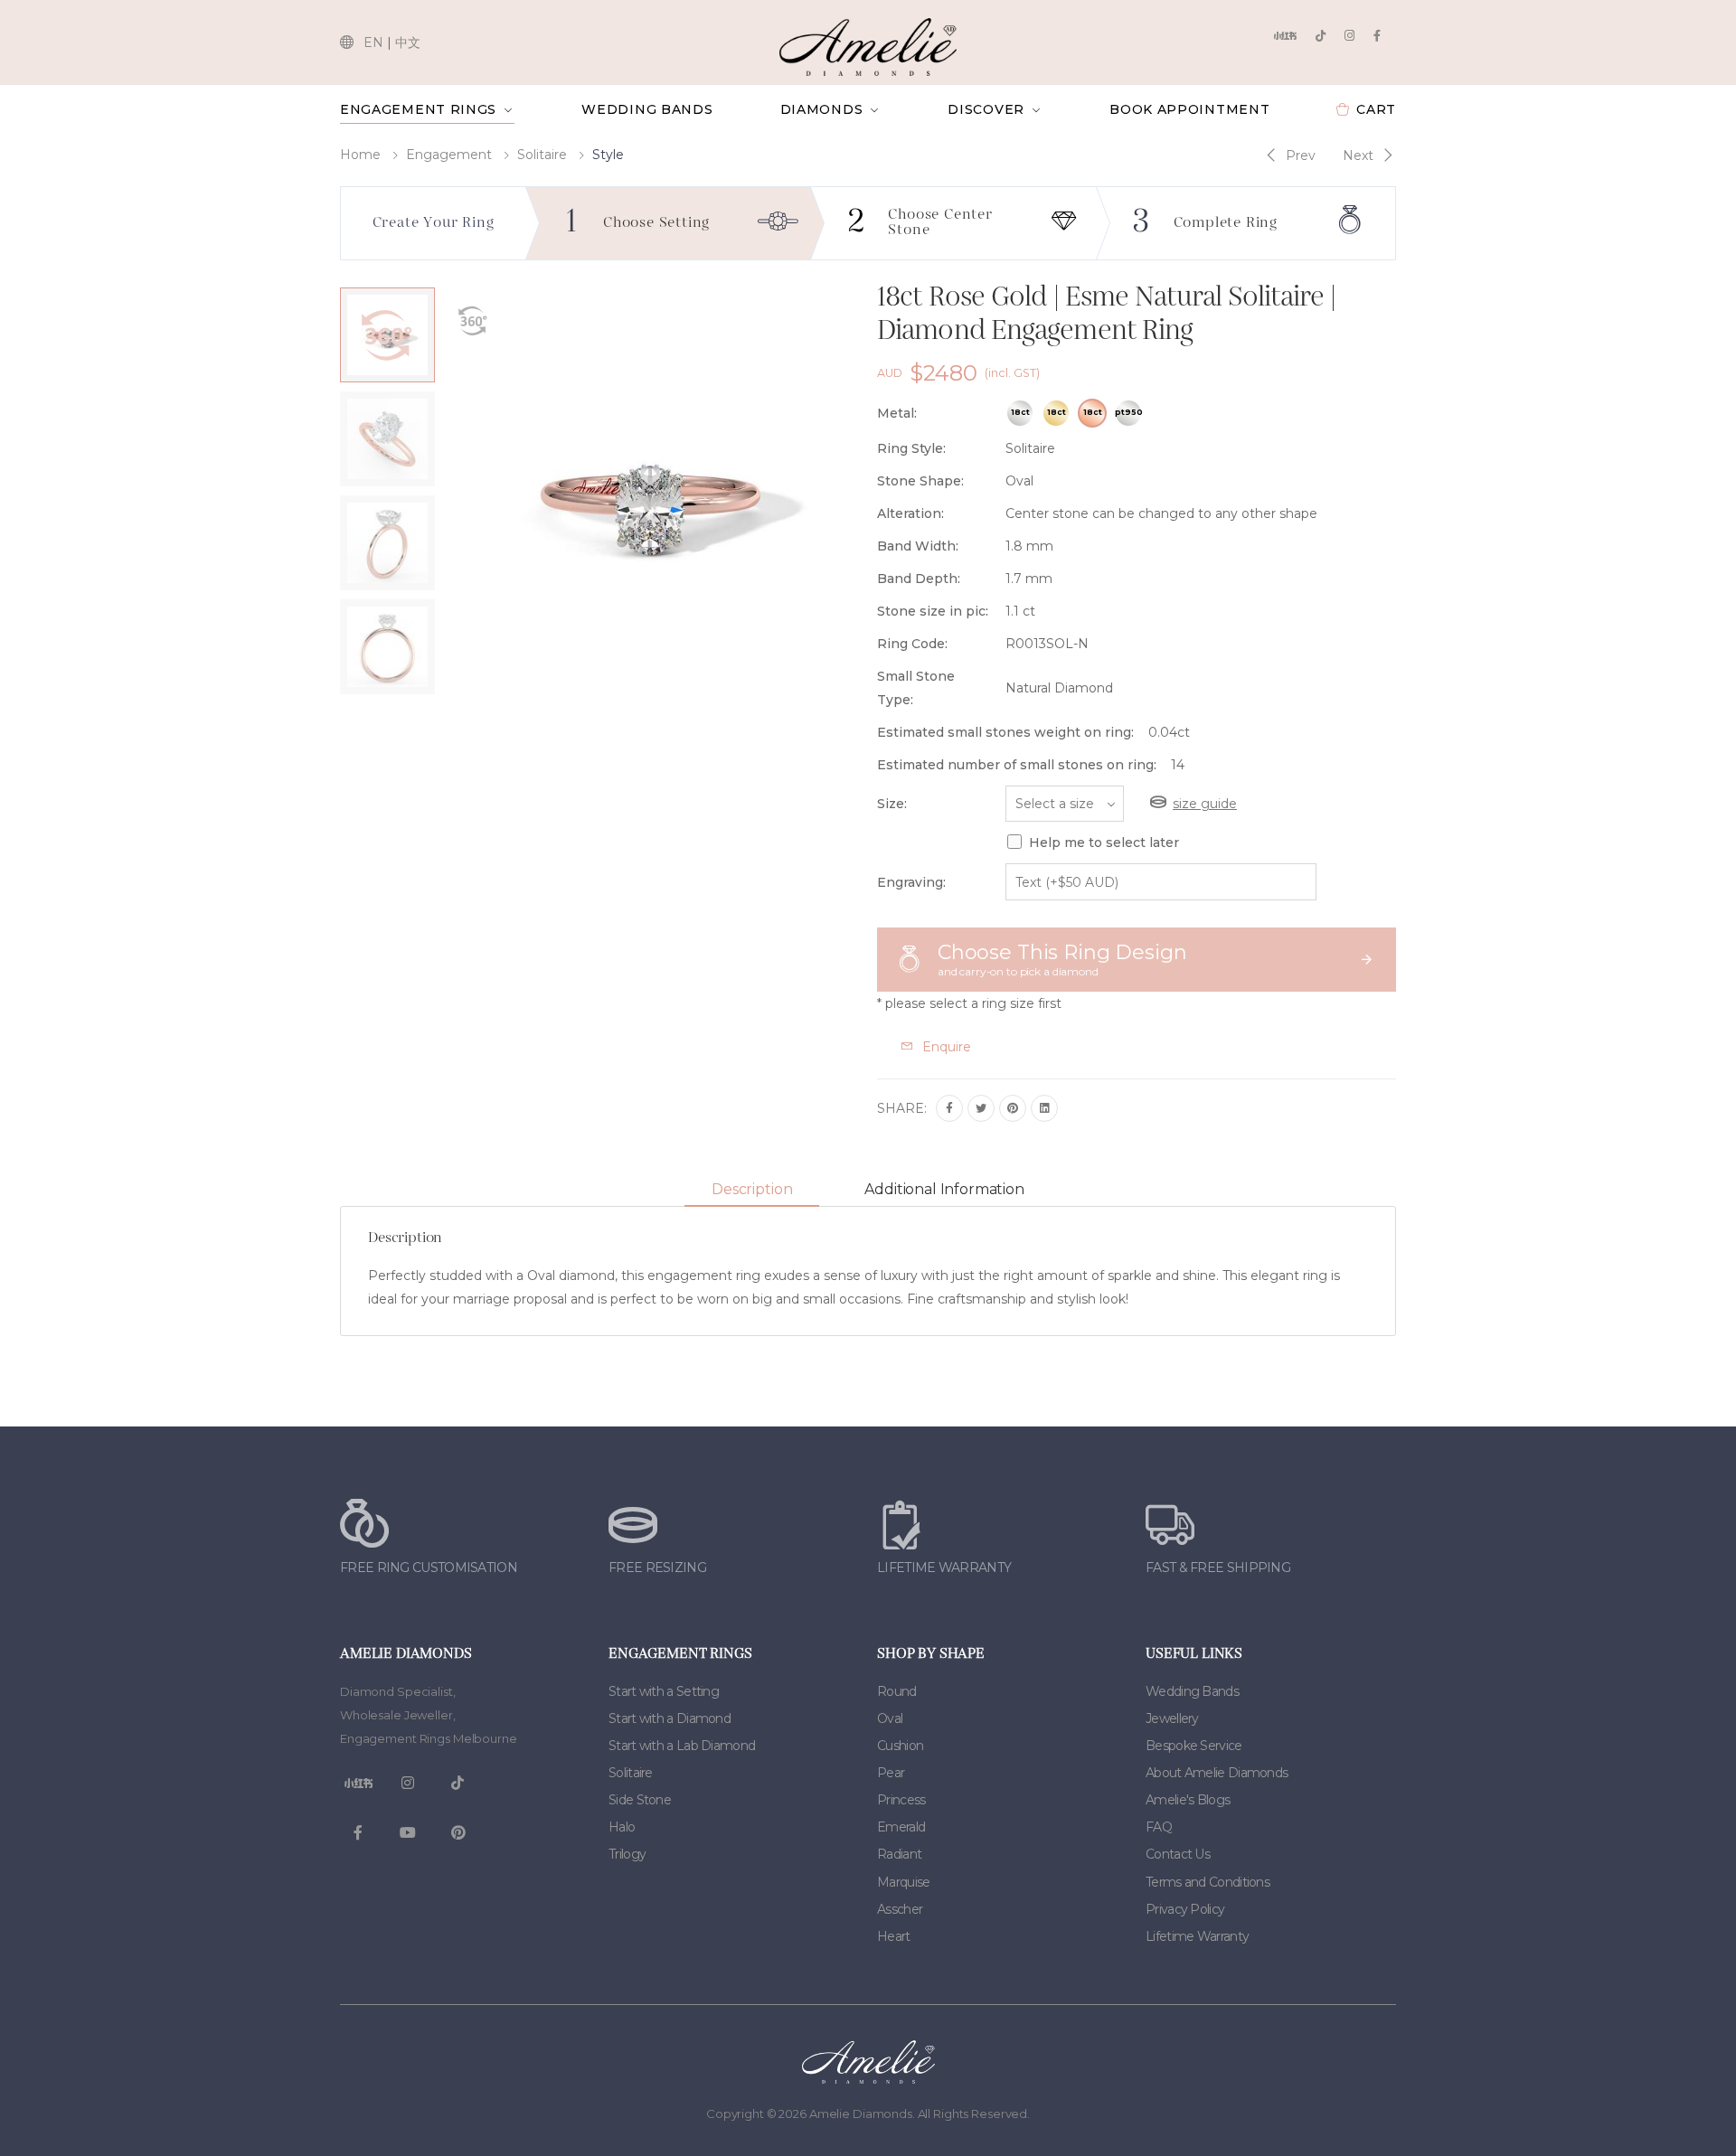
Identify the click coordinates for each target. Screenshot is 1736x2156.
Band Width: (918, 546)
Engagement (449, 155)
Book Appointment (1189, 109)
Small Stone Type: (916, 688)
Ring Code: (912, 644)
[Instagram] (1349, 36)
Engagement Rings (418, 109)
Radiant (899, 1854)
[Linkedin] (1044, 1108)
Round (897, 1691)
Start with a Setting (664, 1691)
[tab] (752, 1190)
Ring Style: (911, 448)
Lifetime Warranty (1197, 1936)
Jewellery (1172, 1718)
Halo (622, 1827)
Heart (894, 1936)
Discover (986, 109)
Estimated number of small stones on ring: (1017, 765)
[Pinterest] (1013, 1108)
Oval (890, 1718)
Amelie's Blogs (1188, 1800)
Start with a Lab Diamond (682, 1746)
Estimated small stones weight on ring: (1005, 732)
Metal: (897, 413)
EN (373, 42)
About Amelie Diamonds (1217, 1773)
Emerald (901, 1827)
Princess (901, 1800)
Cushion (900, 1746)
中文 (408, 42)
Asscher (900, 1909)
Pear (891, 1773)
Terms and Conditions (1208, 1882)
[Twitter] (981, 1108)
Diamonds (822, 109)
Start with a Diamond (670, 1718)
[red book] (1285, 36)
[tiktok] (1321, 36)
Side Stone (640, 1800)
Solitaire (542, 155)
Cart (1376, 109)
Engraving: (911, 882)
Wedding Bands (647, 109)
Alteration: (910, 513)
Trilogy (627, 1854)
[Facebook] (1377, 36)
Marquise (903, 1882)
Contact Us (1178, 1854)
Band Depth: (919, 579)
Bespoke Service (1194, 1746)
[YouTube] (408, 1833)
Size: (892, 804)
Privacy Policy (1185, 1909)
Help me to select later (1104, 843)
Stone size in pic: (933, 611)
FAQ (1159, 1827)
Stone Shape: (920, 481)
